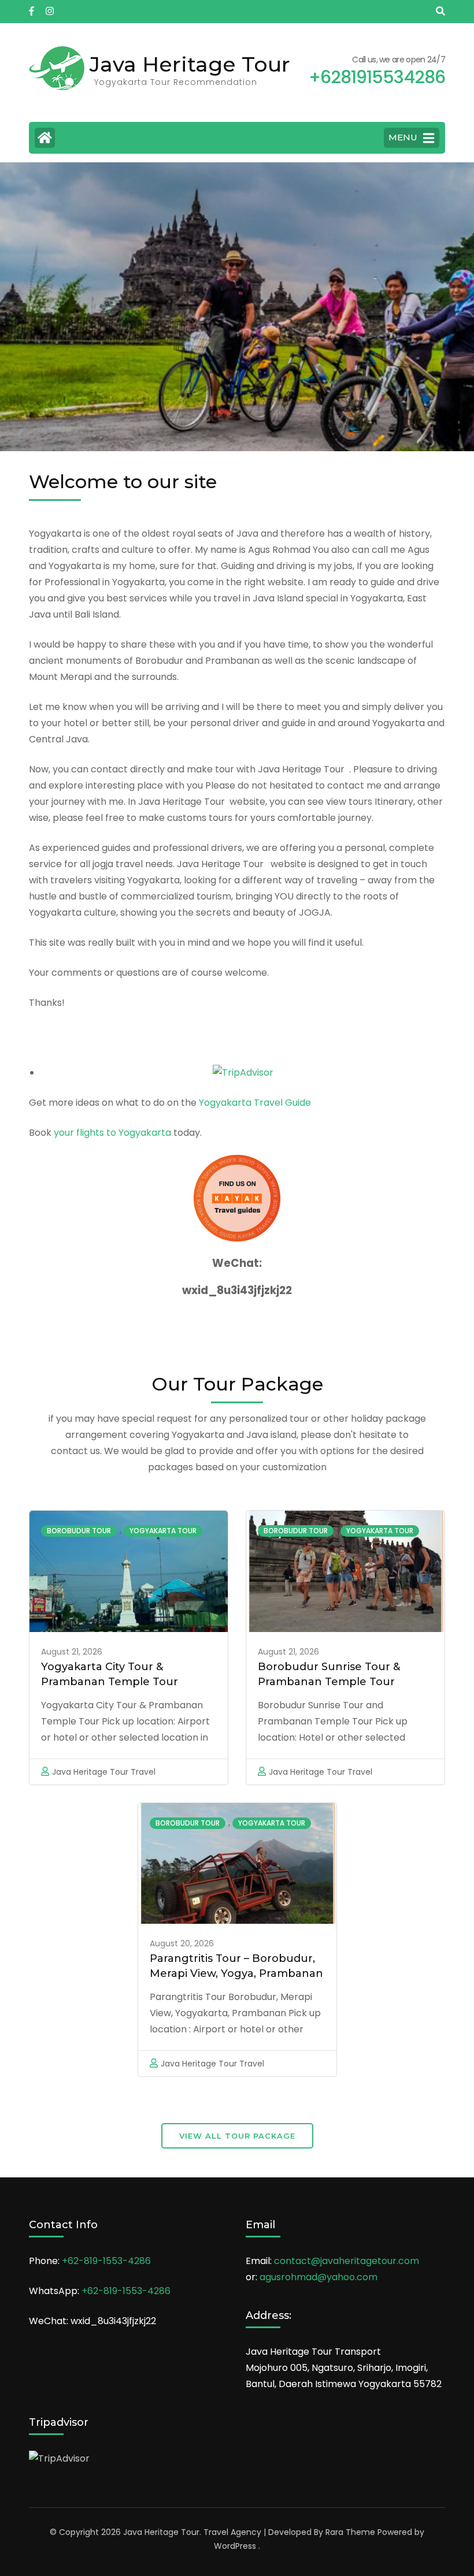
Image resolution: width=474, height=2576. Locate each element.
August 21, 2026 (72, 1652)
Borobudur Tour (79, 1531)
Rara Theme (350, 2532)
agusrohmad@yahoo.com (319, 2277)
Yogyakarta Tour (163, 1531)
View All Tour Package (237, 2136)
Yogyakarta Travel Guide (255, 1103)
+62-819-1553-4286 (106, 2261)
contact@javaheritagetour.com (347, 2261)
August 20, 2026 (182, 1943)
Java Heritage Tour (190, 64)
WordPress (235, 2546)
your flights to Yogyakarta (112, 1133)
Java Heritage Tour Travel (104, 1772)
